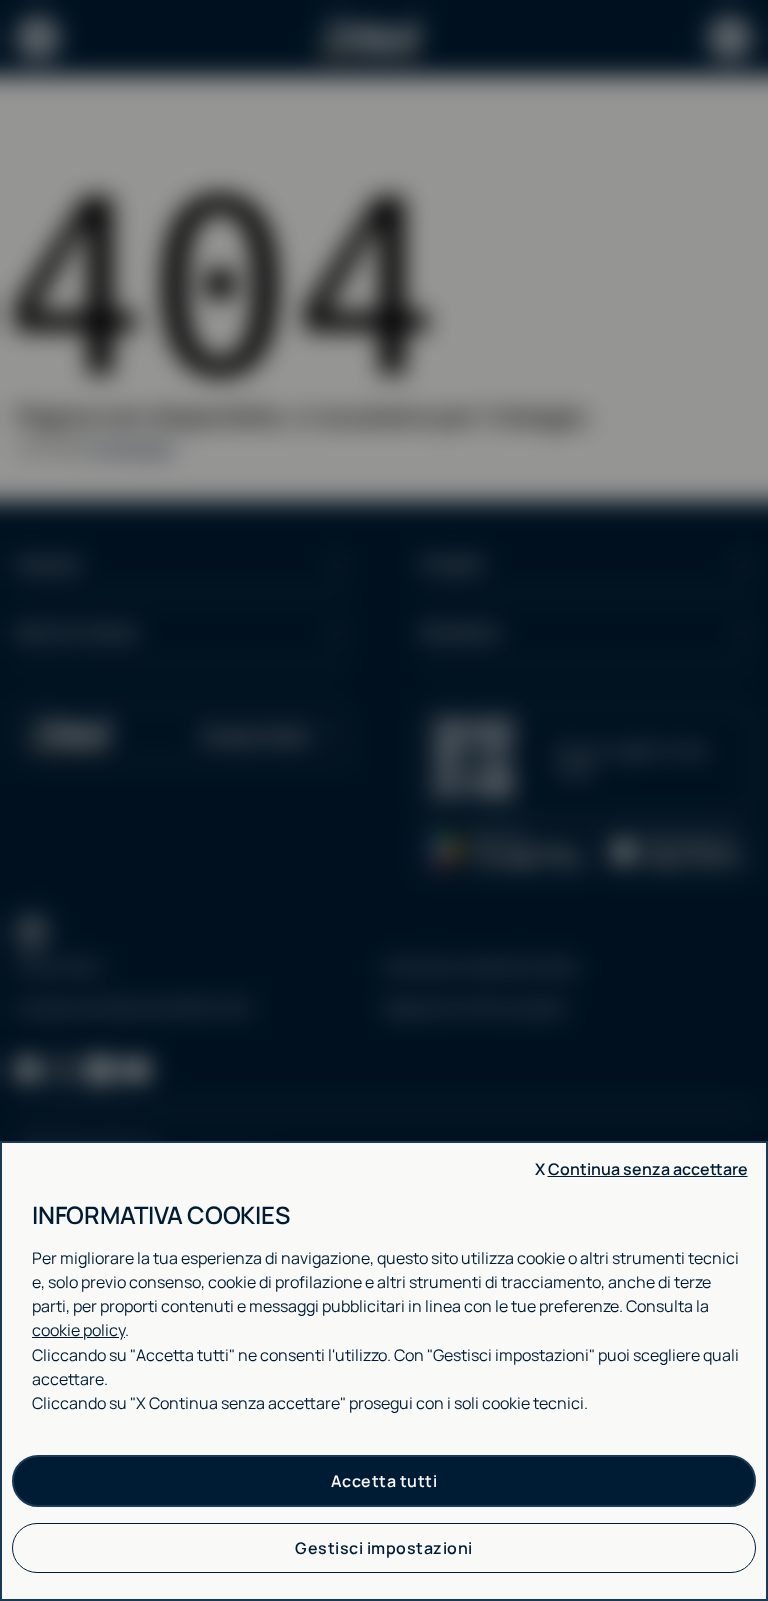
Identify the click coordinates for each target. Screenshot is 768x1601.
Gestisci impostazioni (384, 1548)
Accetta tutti (384, 1481)
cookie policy (78, 1330)
